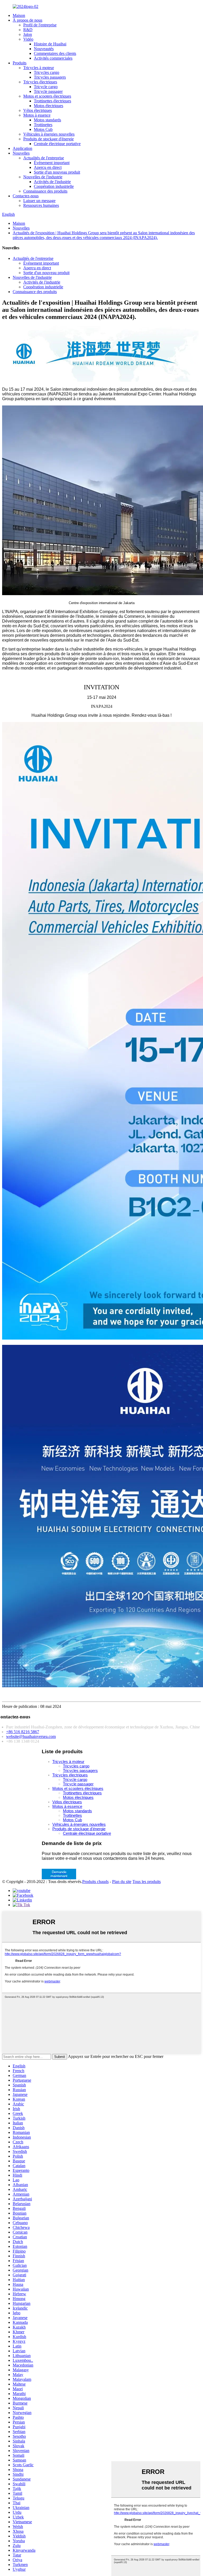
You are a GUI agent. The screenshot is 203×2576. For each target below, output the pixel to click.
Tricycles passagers (50, 77)
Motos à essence (37, 115)
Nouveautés (44, 49)
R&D (28, 30)
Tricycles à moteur (39, 68)
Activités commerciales (53, 58)
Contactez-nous (26, 196)
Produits (20, 63)
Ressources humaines (41, 205)
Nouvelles (21, 153)
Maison (19, 15)
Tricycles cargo (47, 72)
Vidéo (28, 39)
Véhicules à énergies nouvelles (49, 134)
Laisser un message (39, 201)
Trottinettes (43, 125)
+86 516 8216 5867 (23, 1732)
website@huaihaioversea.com (31, 1736)
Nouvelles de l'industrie (43, 177)
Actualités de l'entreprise (44, 158)
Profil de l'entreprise (40, 25)
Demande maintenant (59, 1874)
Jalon (28, 34)
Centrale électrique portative (57, 144)
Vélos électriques (38, 110)
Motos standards (47, 120)
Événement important (52, 163)
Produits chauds (95, 1882)
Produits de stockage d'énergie (49, 139)
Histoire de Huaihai (50, 44)
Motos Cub (43, 129)
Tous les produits (147, 1882)
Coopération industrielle (54, 186)
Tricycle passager (48, 91)
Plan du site (122, 1882)
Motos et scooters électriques (47, 96)
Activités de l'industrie (52, 182)
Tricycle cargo (46, 87)
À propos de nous (27, 20)
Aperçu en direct (48, 167)
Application (22, 148)
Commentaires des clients (55, 53)
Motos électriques (49, 106)
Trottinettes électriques (52, 101)
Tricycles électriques (40, 82)
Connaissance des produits (45, 191)
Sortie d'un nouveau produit (57, 172)
